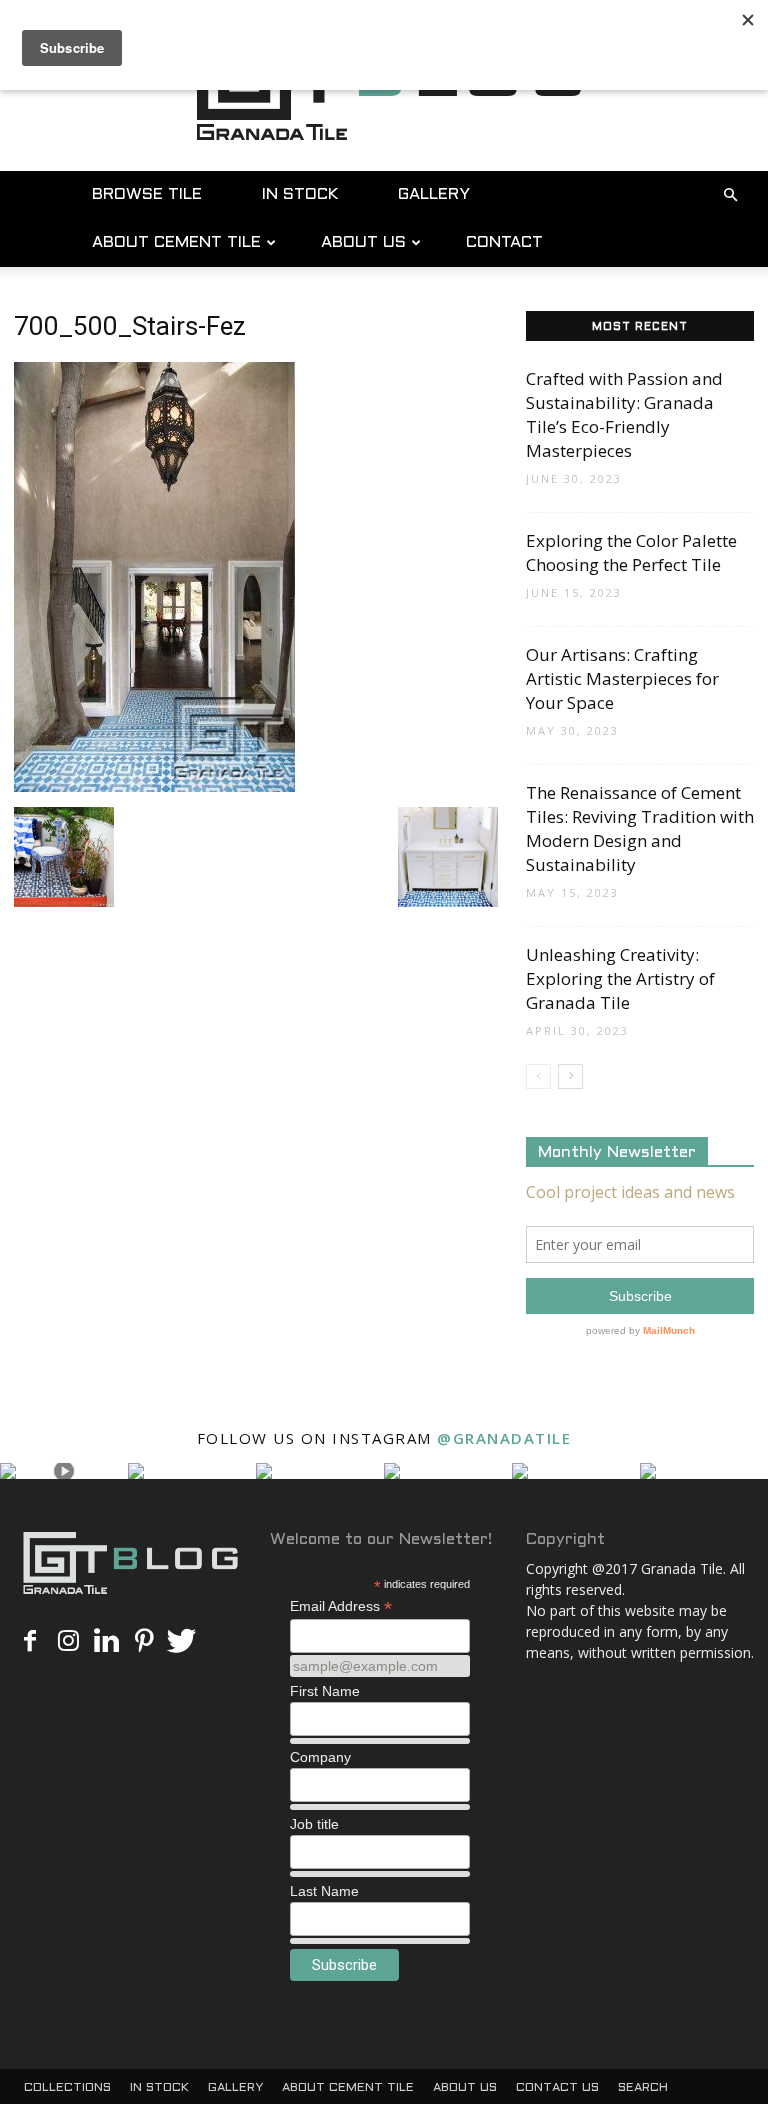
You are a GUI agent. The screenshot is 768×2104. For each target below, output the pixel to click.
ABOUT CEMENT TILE (176, 242)
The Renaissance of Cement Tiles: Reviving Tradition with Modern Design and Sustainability (640, 828)
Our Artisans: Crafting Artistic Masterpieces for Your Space (622, 678)
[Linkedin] (106, 1642)
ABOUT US (363, 242)
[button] (730, 195)
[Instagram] (68, 1642)
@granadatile (504, 1438)
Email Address (341, 1606)
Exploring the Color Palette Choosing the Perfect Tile (631, 552)
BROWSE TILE (147, 194)
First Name (325, 1691)
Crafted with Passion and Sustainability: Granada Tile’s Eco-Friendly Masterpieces (624, 414)
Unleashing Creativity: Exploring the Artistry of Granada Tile (620, 978)
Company (320, 1757)
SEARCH (643, 2088)
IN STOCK (300, 194)
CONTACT (504, 242)
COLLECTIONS (67, 2088)
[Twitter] (182, 1642)
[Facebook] (30, 1642)
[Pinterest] (144, 1642)
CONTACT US (557, 2088)
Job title (314, 1824)
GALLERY (434, 194)
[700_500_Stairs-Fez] (154, 786)
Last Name (324, 1891)
